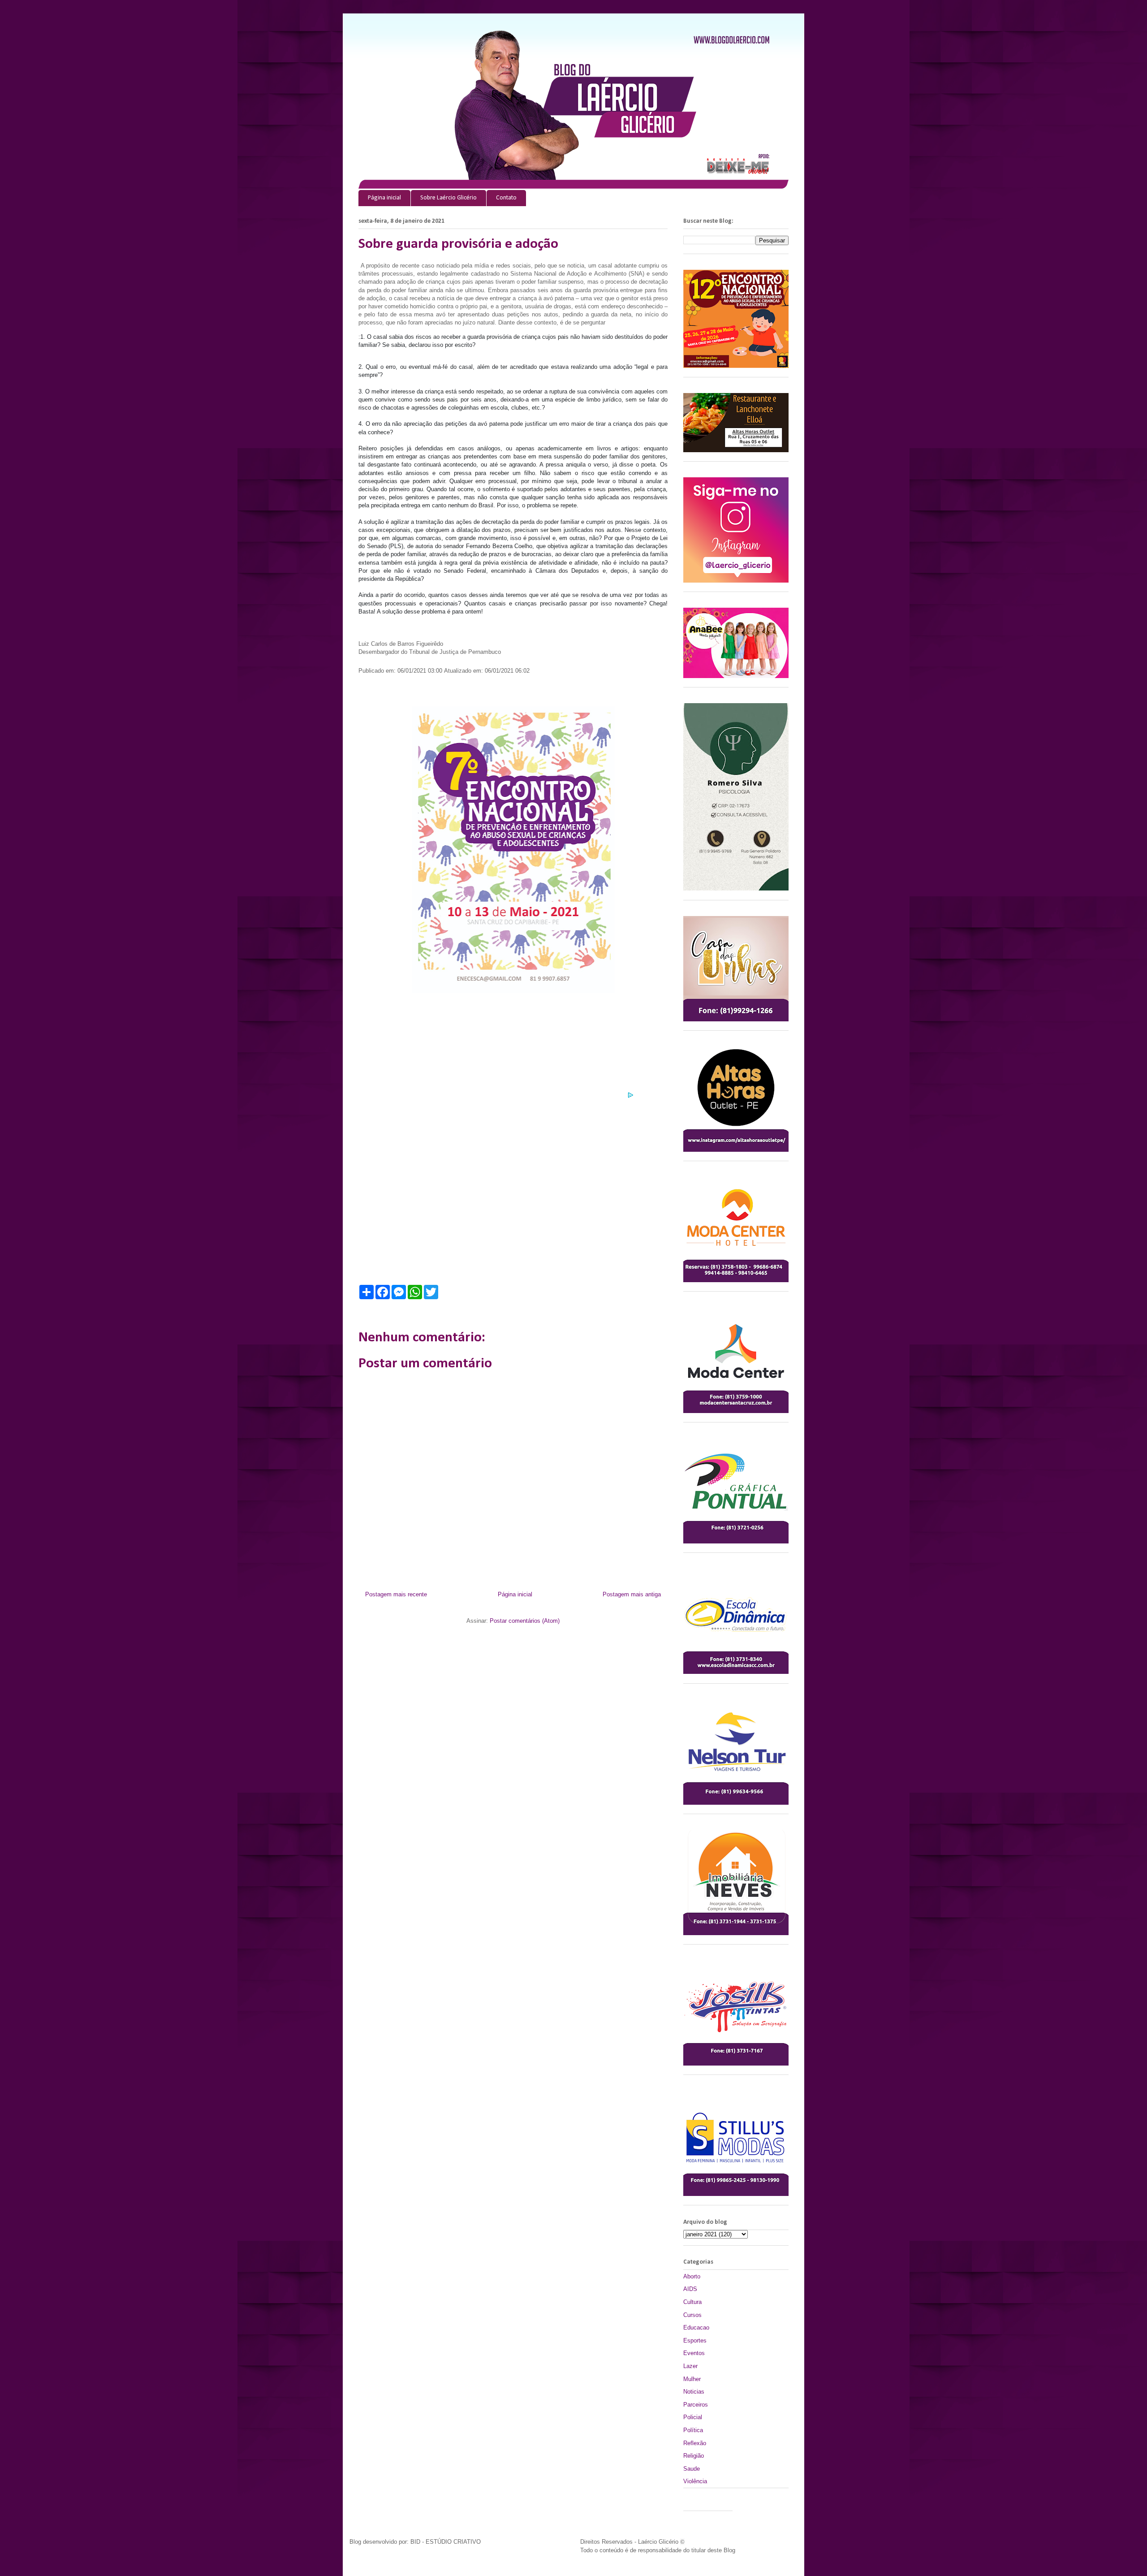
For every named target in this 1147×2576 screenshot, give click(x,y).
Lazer (690, 2366)
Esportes (695, 2340)
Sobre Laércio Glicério (448, 198)
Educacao (696, 2327)
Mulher (692, 2379)
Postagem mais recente (396, 1594)
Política (693, 2430)
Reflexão (695, 2443)
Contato (506, 198)
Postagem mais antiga (632, 1594)
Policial (693, 2417)
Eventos (694, 2353)
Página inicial (384, 198)
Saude (692, 2469)
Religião (694, 2456)
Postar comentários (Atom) (525, 1621)
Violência (695, 2481)
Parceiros (696, 2405)
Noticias (694, 2392)
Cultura (692, 2302)
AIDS (690, 2289)
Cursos (692, 2315)
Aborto (692, 2276)
